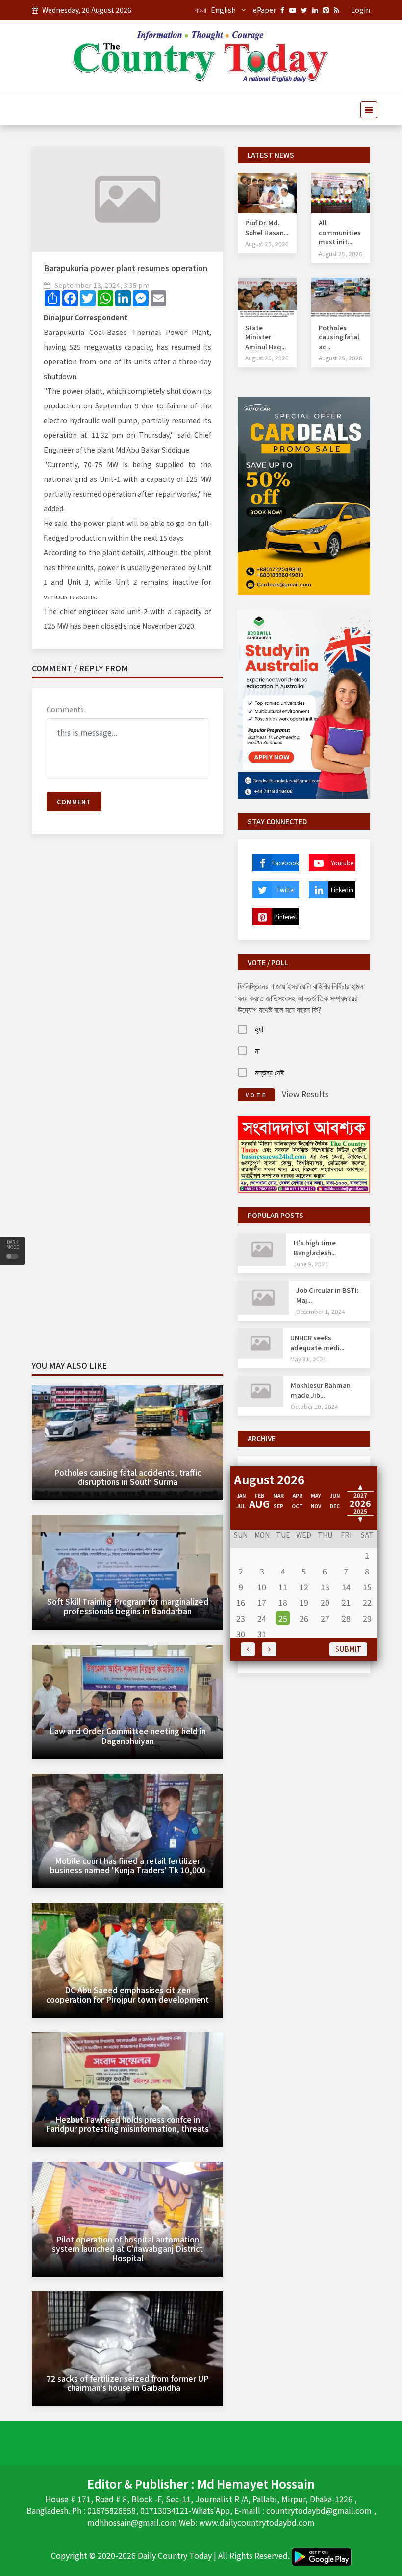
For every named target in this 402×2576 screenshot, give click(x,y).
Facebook (286, 863)
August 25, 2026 (267, 244)
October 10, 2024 (314, 1406)
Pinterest (286, 917)
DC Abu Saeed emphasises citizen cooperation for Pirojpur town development (127, 1994)
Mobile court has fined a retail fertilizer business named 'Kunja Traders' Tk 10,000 (128, 1865)
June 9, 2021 (311, 1264)
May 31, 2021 (308, 1359)
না (257, 1050)
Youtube (342, 863)
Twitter (286, 890)
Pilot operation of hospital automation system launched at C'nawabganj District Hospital (127, 2248)
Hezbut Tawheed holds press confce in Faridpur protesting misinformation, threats (127, 2124)
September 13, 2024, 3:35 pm (102, 285)
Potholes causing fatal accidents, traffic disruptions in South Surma (127, 1477)
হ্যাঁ (259, 1029)
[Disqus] (127, 983)
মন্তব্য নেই (270, 1072)
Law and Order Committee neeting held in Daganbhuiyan (128, 1735)
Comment (74, 801)
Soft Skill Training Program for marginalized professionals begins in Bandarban (128, 1606)
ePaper (264, 10)
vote (256, 1095)
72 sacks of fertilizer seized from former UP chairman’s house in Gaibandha (128, 2383)
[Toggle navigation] (366, 110)
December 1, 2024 (321, 1311)
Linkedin (342, 890)
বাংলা (201, 10)
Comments (65, 709)
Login (361, 10)
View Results (305, 1094)
